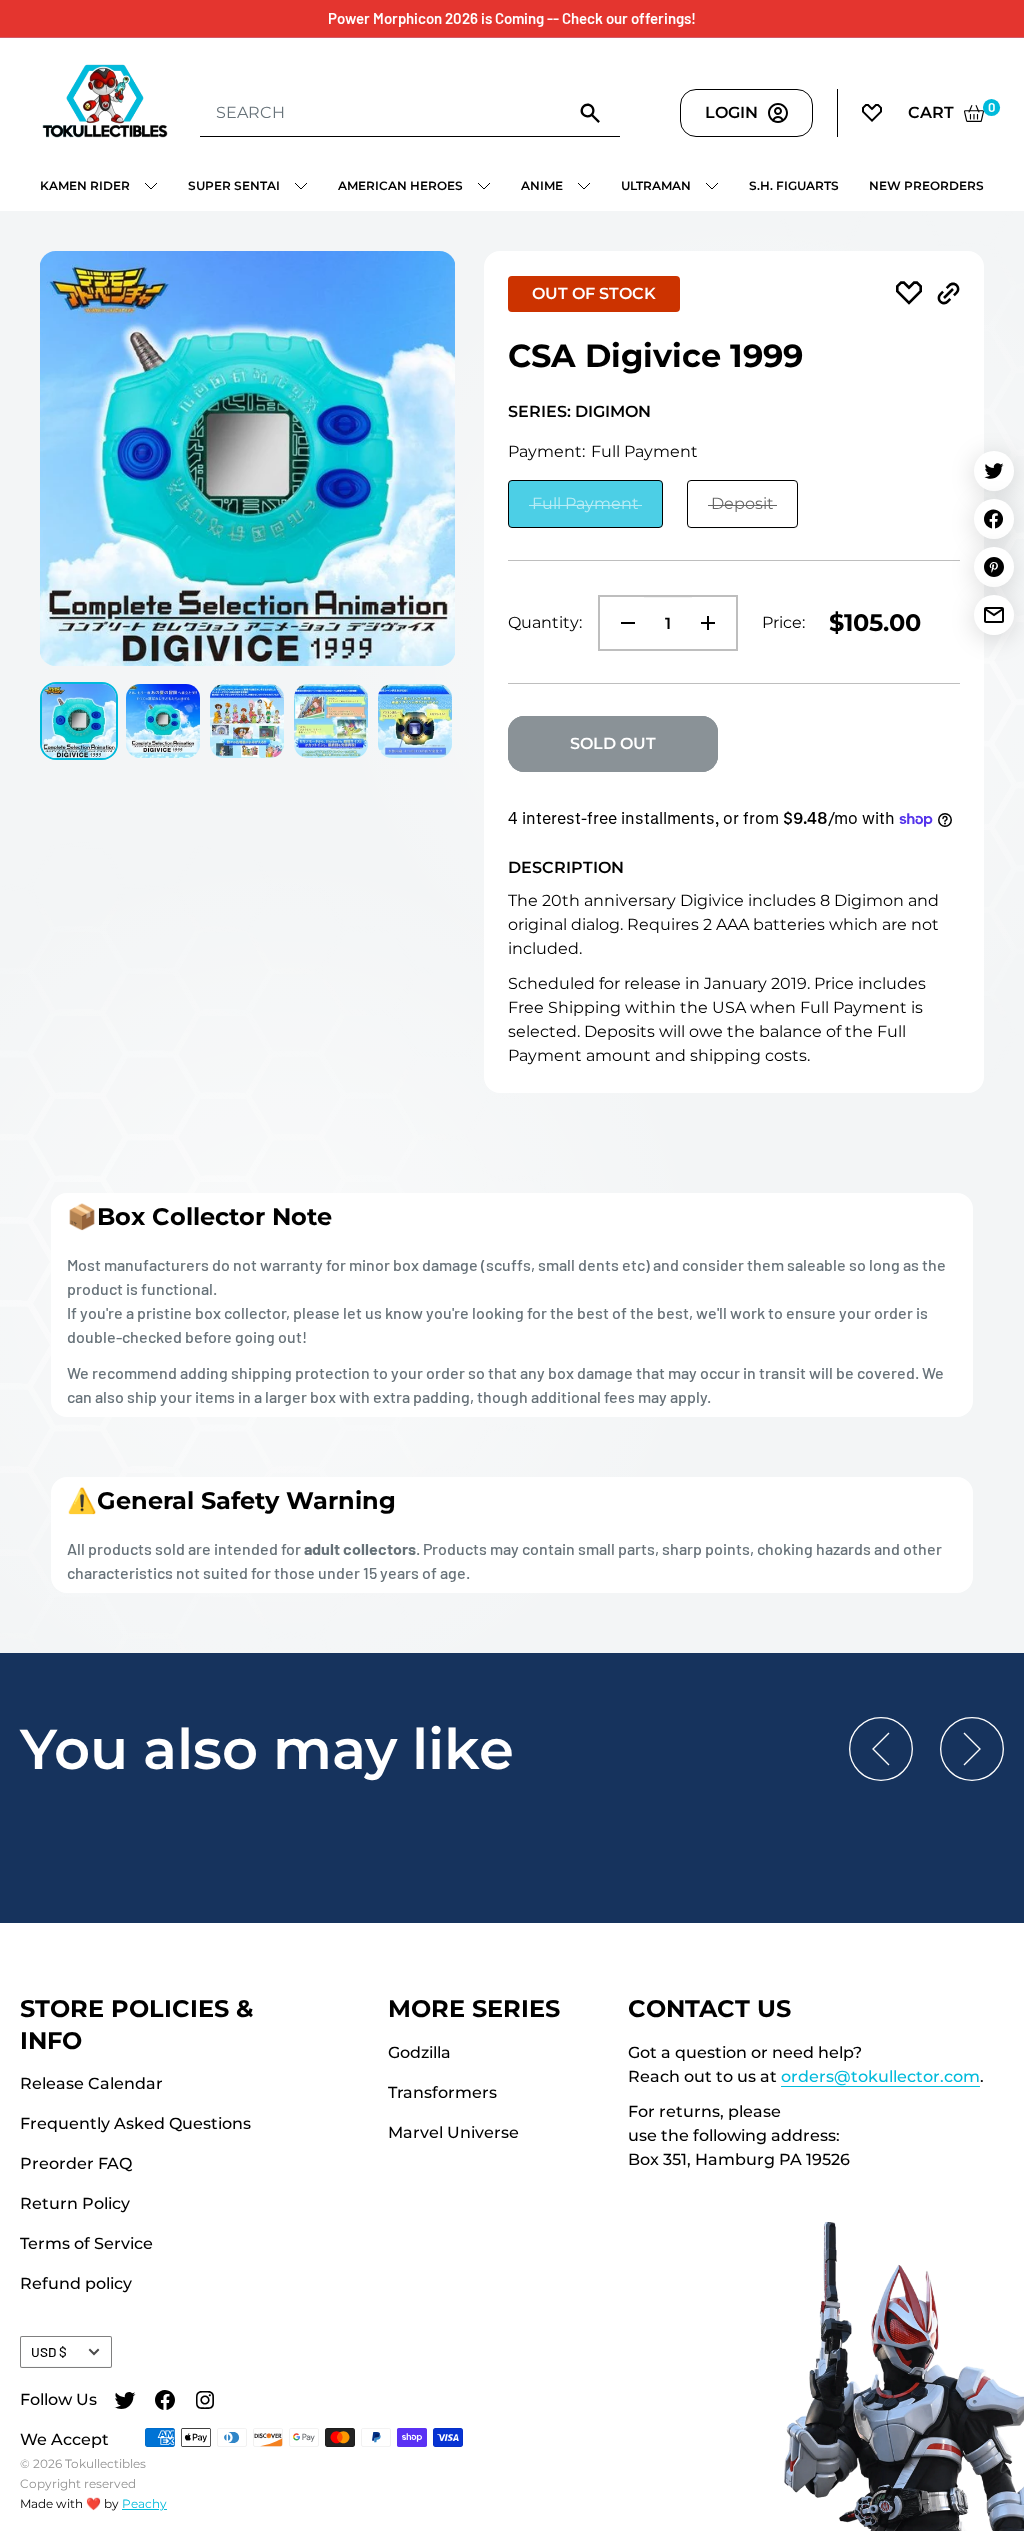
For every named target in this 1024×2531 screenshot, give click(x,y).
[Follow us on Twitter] (125, 2402)
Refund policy (76, 2283)
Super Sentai (234, 185)
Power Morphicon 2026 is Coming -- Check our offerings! (512, 18)
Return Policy (75, 2203)
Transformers (442, 2092)
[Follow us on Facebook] (165, 2402)
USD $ (49, 2351)
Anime (542, 185)
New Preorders (926, 185)
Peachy (144, 2503)
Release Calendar (91, 2083)
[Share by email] (994, 615)
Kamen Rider (85, 185)
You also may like (267, 1749)
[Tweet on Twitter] (994, 471)
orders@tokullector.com (880, 2076)
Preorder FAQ (76, 2163)
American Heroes (400, 185)
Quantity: (545, 622)
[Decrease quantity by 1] (622, 623)
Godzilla (419, 2052)
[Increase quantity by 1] (714, 623)
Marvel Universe (453, 2132)
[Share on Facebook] (994, 519)
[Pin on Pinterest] (994, 567)
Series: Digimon (579, 411)
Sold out (613, 743)
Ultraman (656, 185)
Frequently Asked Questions (135, 2123)
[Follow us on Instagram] (205, 2402)
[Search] (590, 112)
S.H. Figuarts (794, 185)
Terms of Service (86, 2243)
